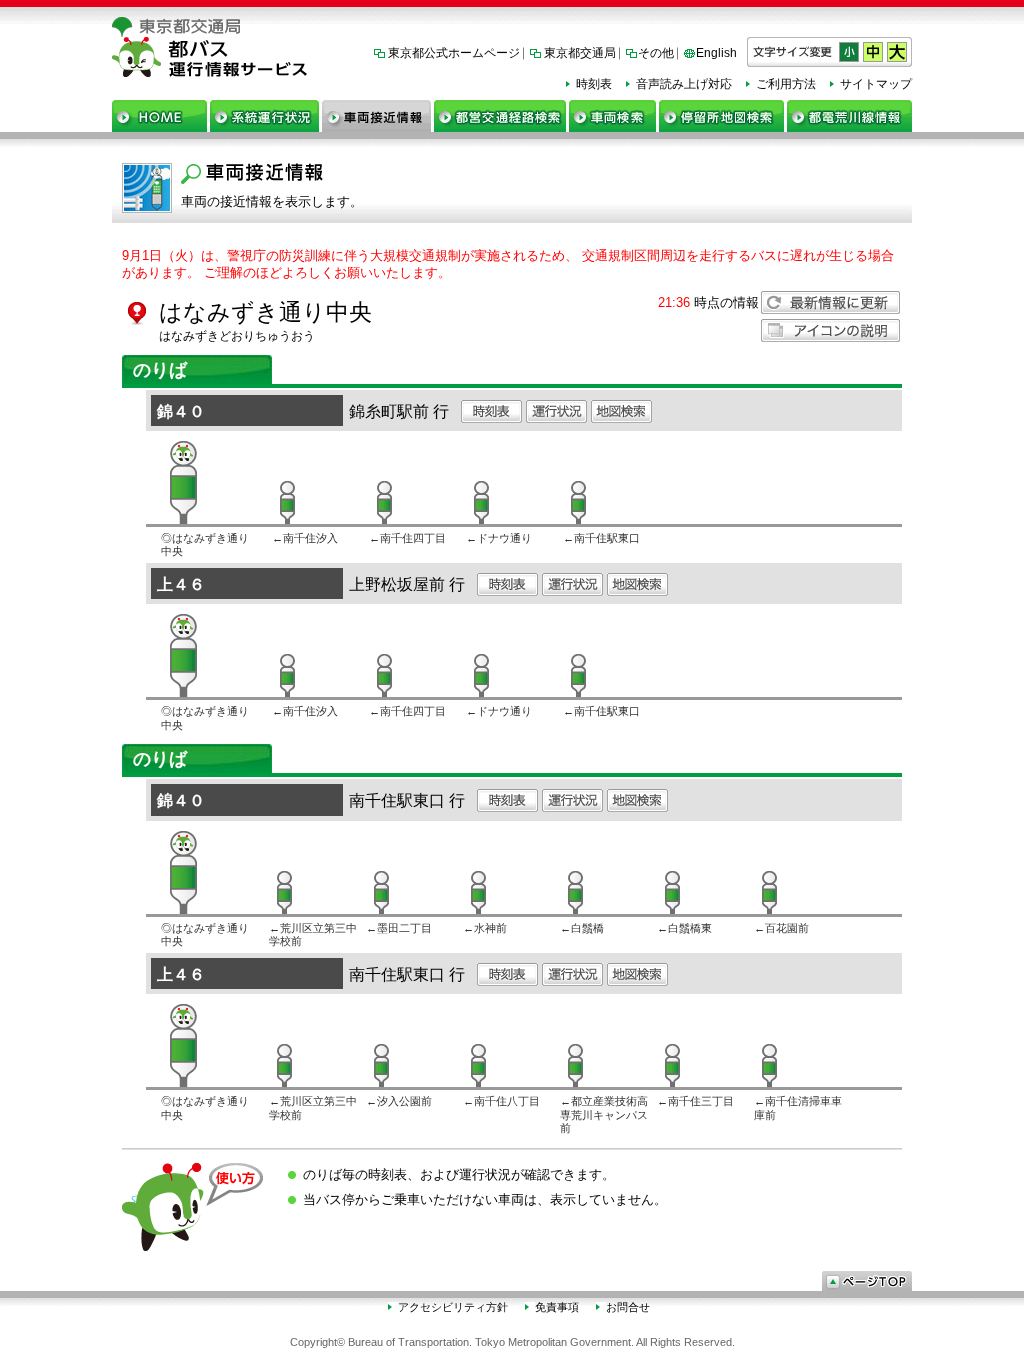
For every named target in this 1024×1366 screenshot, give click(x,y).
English (716, 53)
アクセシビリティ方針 (453, 1307)
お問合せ (628, 1307)
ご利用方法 (786, 84)
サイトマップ (876, 84)
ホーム (159, 116)
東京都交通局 (580, 53)
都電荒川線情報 (849, 116)
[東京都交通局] (512, 27)
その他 (656, 53)
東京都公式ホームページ (454, 53)
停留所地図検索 (721, 116)
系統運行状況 (264, 116)
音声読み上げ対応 (684, 84)
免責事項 (557, 1307)
